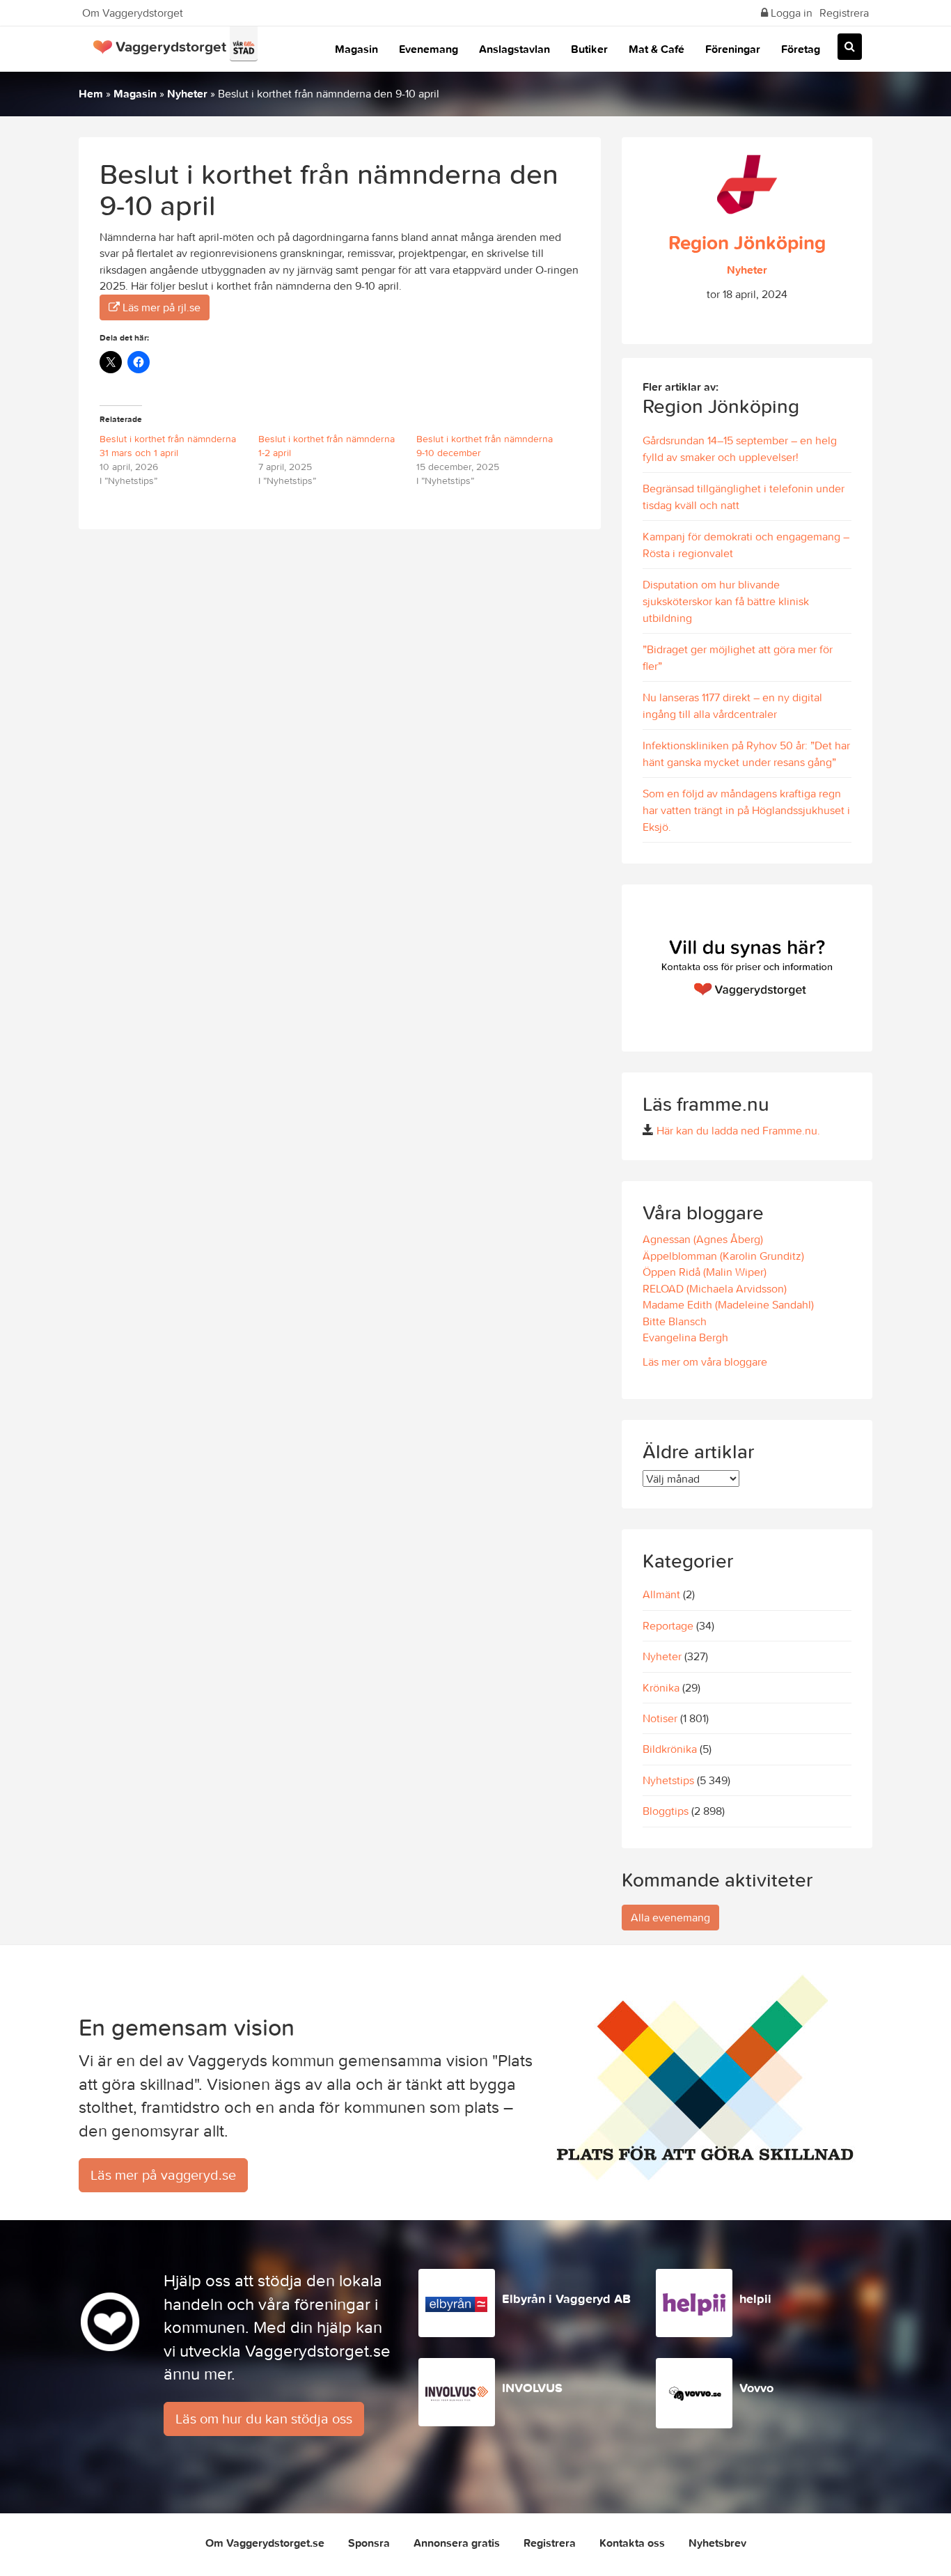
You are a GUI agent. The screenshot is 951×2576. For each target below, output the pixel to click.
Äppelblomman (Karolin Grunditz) (723, 1256)
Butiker (589, 49)
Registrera (844, 13)
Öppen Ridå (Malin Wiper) (705, 1272)
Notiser (660, 1718)
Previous (636, 968)
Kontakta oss (632, 2543)
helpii (755, 2298)
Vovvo (756, 2388)
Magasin (356, 49)
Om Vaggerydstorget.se (265, 2543)
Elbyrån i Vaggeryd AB (566, 2298)
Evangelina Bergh (685, 1337)
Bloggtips (666, 1811)
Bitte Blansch (675, 1321)
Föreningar (733, 49)
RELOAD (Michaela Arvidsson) (715, 1288)
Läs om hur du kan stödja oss (264, 2418)
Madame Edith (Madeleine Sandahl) (728, 1304)
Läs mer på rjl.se (160, 307)
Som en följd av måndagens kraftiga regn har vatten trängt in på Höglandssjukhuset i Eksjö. (746, 810)
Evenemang (429, 49)
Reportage (668, 1625)
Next (858, 968)
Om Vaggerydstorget (133, 13)
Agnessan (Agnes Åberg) (703, 1239)
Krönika (661, 1687)
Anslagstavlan (514, 49)
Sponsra (369, 2543)
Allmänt (661, 1594)
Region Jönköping (747, 242)
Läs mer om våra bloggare (705, 1361)
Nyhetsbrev (717, 2543)
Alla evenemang (670, 1917)
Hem (91, 93)
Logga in (790, 13)
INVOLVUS (532, 2388)
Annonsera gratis (457, 2543)
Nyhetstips (668, 1780)
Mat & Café (657, 49)
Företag (801, 49)
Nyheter (187, 93)
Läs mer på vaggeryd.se (163, 2175)
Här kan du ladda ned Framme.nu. (738, 1130)
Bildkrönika (670, 1749)
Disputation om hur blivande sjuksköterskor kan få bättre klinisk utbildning (726, 601)
